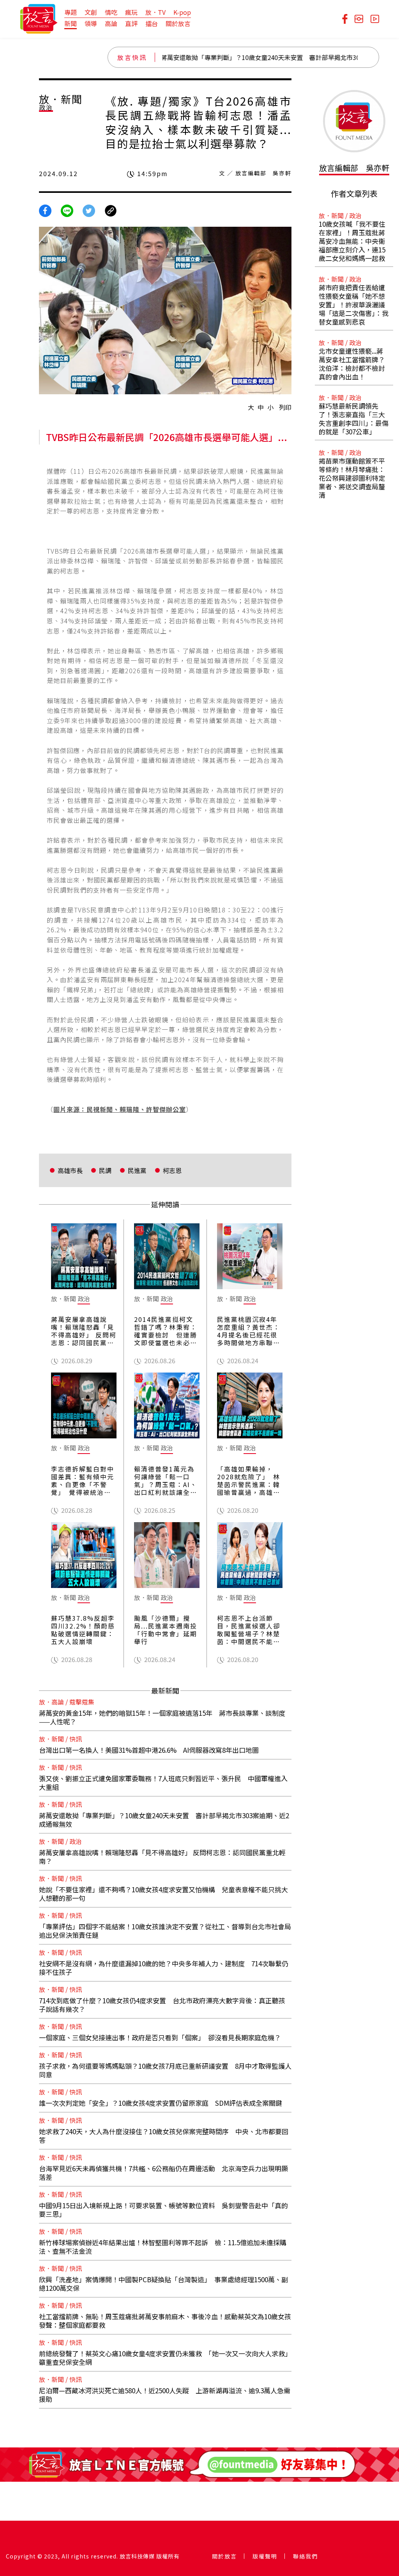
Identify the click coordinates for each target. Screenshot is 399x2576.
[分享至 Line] (67, 210)
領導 (91, 23)
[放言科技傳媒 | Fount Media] (39, 18)
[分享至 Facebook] (45, 210)
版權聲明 (265, 2556)
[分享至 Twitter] (89, 210)
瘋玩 (131, 12)
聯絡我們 (305, 2556)
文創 (91, 12)
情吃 (111, 12)
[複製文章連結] (111, 210)
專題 (71, 12)
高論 (111, 23)
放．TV (155, 12)
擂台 (152, 23)
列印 (285, 407)
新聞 (71, 23)
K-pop (182, 12)
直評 (131, 23)
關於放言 (178, 23)
